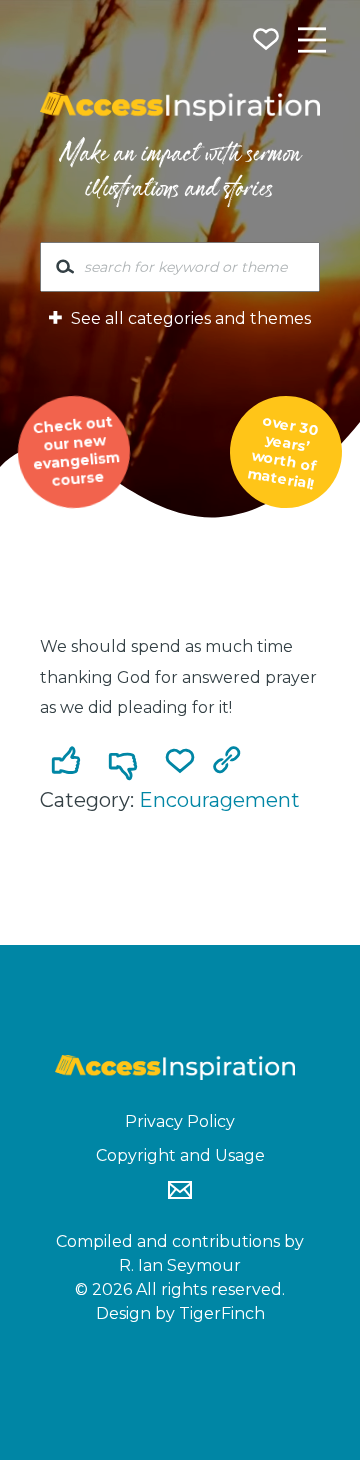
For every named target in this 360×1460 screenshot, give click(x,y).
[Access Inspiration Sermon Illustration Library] (180, 107)
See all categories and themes (189, 318)
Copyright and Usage (180, 1155)
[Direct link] (231, 763)
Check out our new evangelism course (76, 451)
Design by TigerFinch (180, 1313)
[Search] (65, 271)
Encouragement (219, 800)
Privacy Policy (180, 1121)
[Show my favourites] (268, 42)
